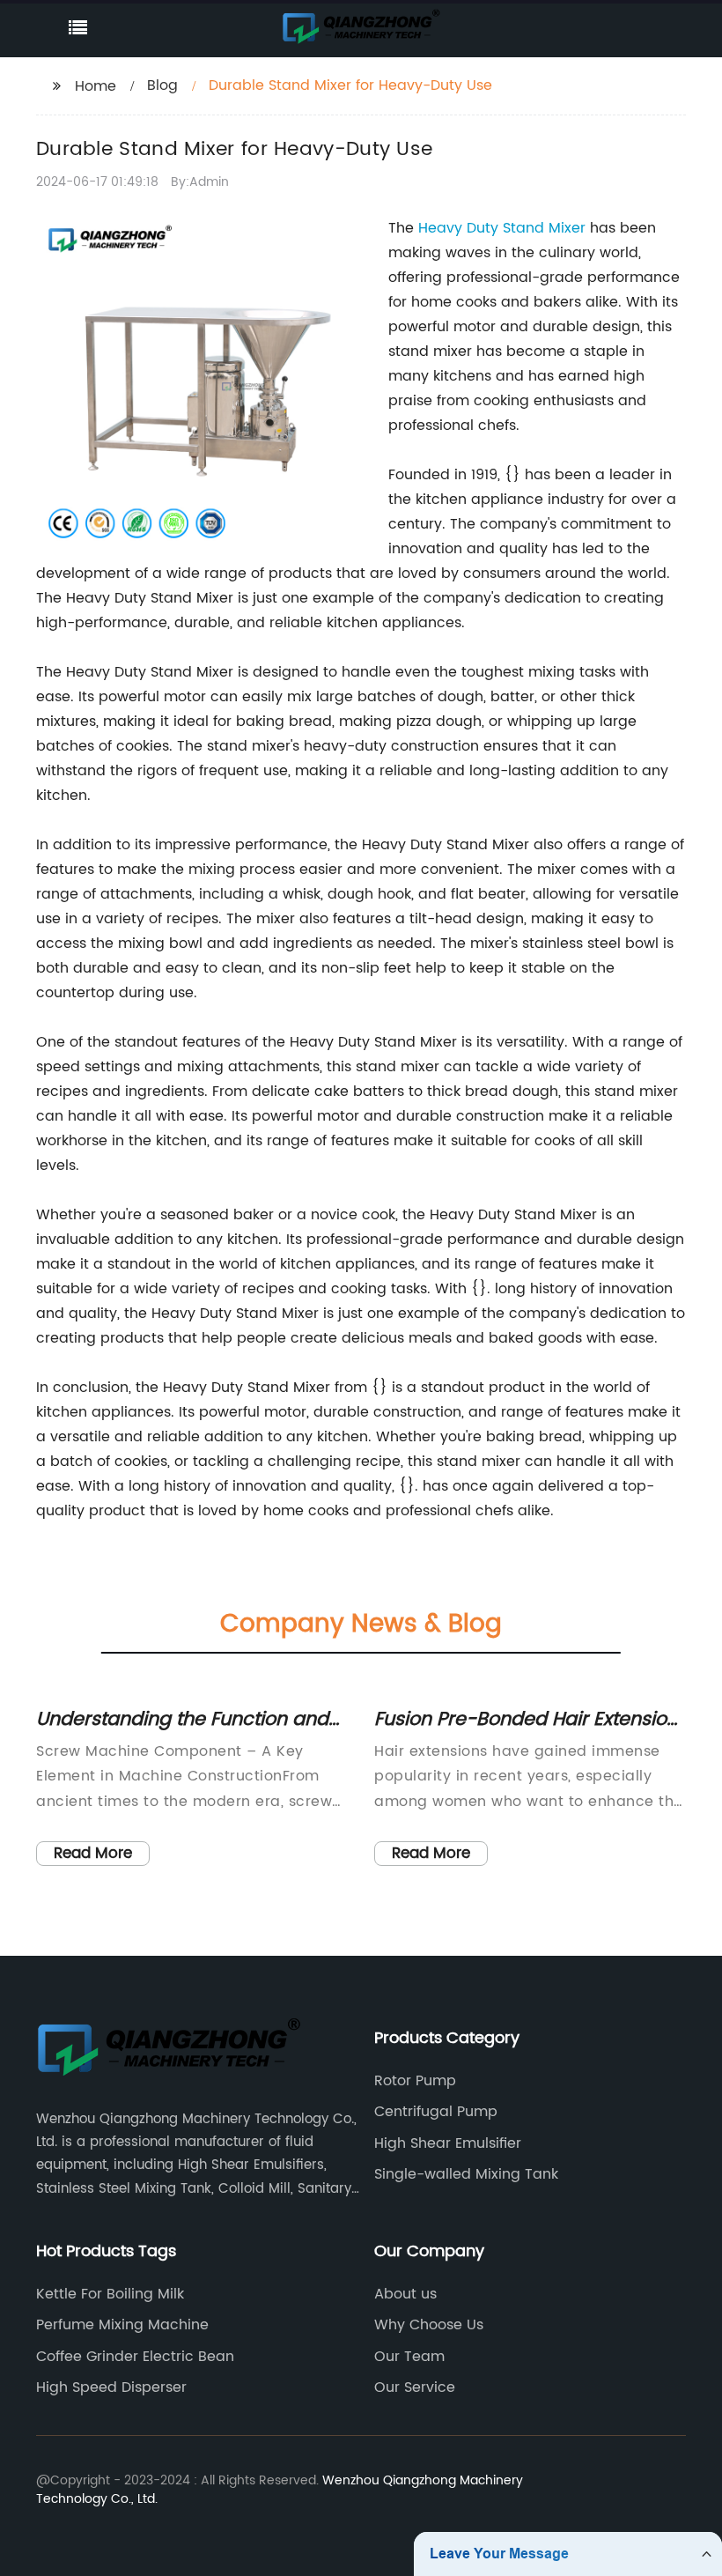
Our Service (415, 2387)
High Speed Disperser (111, 2387)
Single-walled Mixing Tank (466, 2174)
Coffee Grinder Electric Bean (135, 2357)
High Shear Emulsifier (448, 2143)
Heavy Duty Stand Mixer (502, 228)
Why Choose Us (429, 2325)
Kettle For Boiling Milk (110, 2294)
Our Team (409, 2357)
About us (405, 2294)
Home (96, 86)
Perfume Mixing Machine (122, 2325)
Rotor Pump (415, 2081)
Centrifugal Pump (436, 2112)
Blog (162, 85)
